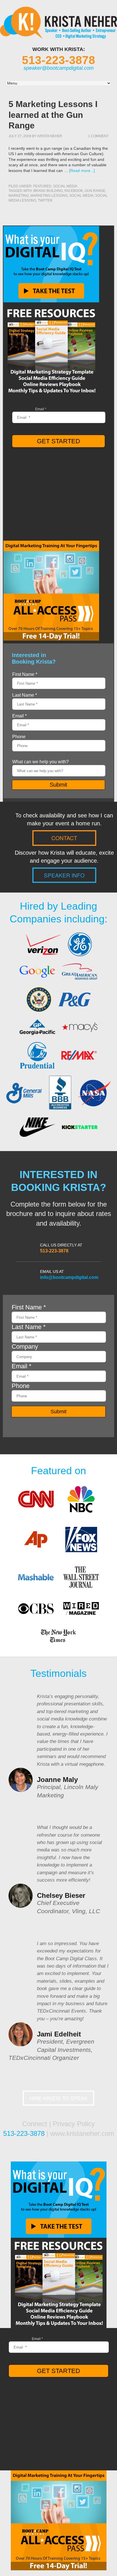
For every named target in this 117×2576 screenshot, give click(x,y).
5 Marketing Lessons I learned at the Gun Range (53, 115)
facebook (74, 191)
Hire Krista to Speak (58, 2098)
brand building (48, 191)
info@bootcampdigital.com (69, 1277)
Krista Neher (50, 136)
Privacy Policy (74, 2124)
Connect (35, 2124)
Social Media (65, 186)
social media (81, 196)
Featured (42, 186)
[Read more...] (82, 171)
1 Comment (98, 136)
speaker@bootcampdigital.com (59, 68)
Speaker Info (64, 875)
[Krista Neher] (58, 34)
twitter (45, 200)
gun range (95, 191)
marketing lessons (49, 196)
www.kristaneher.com (82, 2133)
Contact (64, 838)
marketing (19, 196)
